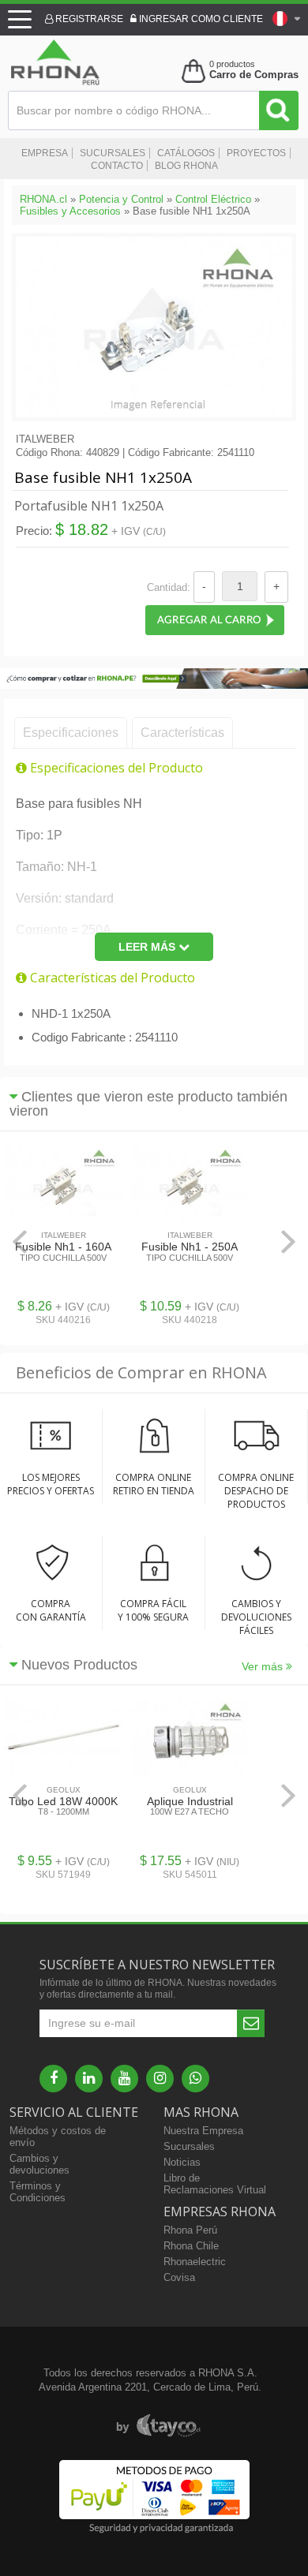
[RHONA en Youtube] (124, 2079)
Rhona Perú (190, 2230)
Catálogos (186, 153)
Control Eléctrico (213, 199)
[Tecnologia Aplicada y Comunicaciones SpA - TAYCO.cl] (158, 2426)
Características (182, 733)
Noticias (182, 2162)
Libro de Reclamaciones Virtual (215, 2184)
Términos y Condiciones (38, 2192)
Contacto (117, 166)
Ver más (264, 1666)
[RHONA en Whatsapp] (195, 2079)
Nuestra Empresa (203, 2131)
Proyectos (256, 153)
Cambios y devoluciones (39, 2164)
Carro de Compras (254, 75)
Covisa (179, 2277)
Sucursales (113, 153)
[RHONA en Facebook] (53, 2079)
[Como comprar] (154, 685)
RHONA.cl (43, 199)
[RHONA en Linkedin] (89, 2079)
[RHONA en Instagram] (160, 2079)
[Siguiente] (288, 1241)
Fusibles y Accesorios (70, 211)
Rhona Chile (191, 2246)
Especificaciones (71, 733)
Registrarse (88, 19)
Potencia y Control (121, 199)
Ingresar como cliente (200, 19)
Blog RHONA (186, 166)
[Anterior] (20, 1241)
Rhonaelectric (195, 2262)
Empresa (45, 153)
